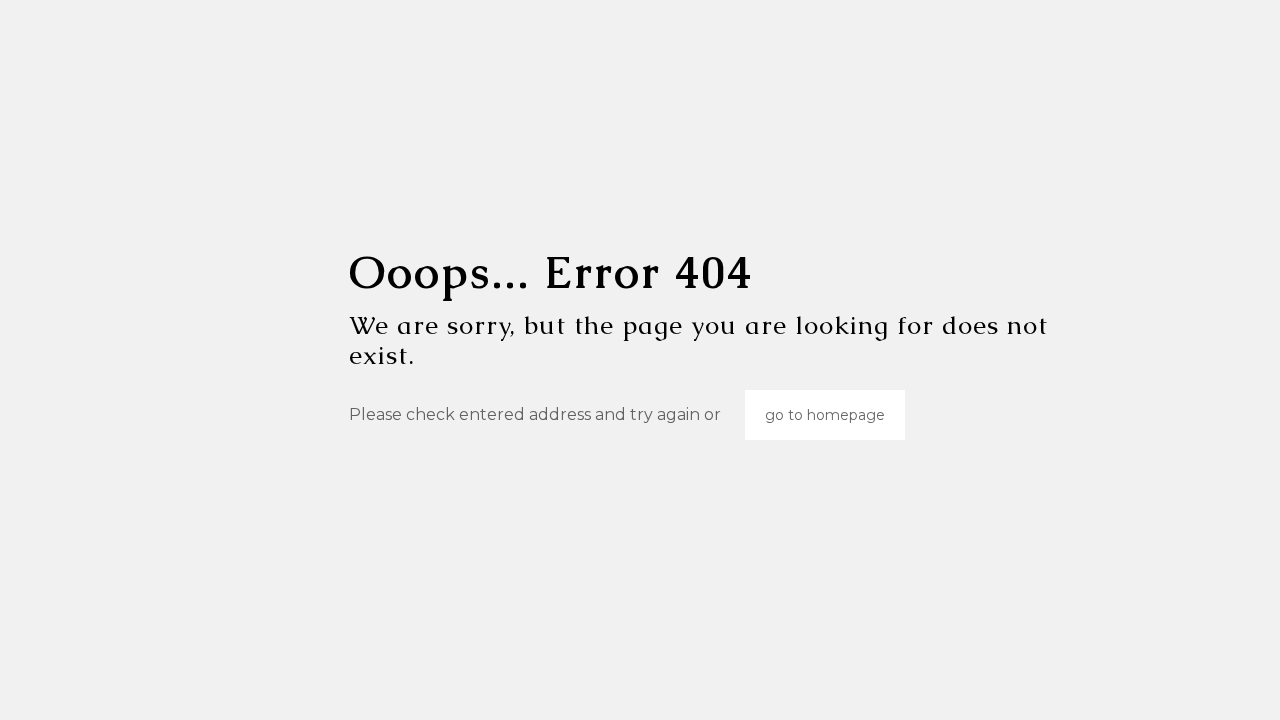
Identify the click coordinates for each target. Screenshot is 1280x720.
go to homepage (825, 415)
